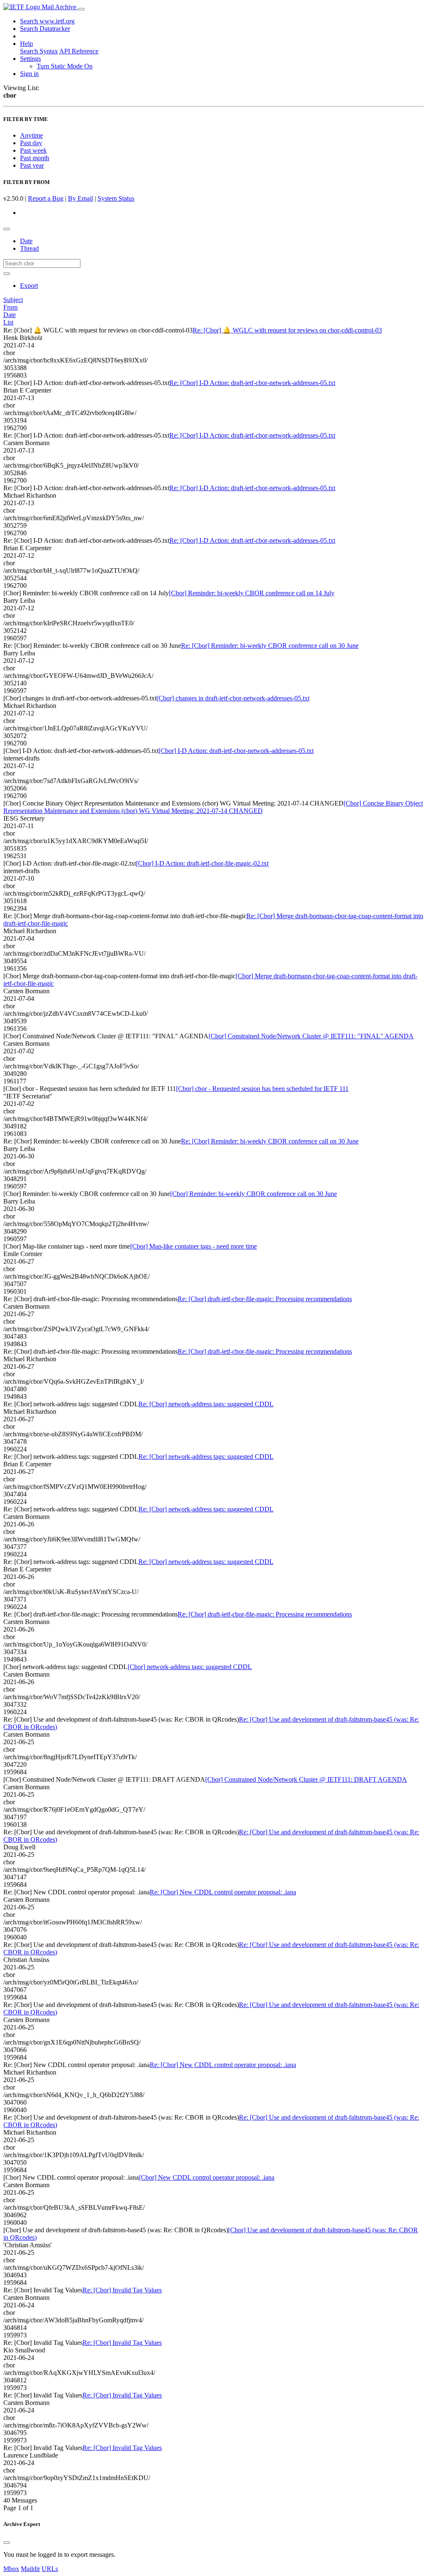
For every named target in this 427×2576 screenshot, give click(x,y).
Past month (35, 158)
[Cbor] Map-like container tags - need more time (193, 1246)
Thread (29, 248)
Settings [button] (30, 59)
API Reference (79, 51)
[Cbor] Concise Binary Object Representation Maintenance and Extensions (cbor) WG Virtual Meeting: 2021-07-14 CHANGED (213, 807)
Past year (32, 165)
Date (26, 241)
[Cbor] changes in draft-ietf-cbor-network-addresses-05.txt (233, 698)
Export (29, 286)
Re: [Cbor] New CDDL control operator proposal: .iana (223, 1892)
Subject (13, 300)
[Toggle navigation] (81, 9)
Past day (31, 143)
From (10, 307)
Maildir (30, 2569)
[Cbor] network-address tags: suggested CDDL (190, 1667)
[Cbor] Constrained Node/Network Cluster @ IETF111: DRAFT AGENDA (306, 1779)
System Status (116, 198)
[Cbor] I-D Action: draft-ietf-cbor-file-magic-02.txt (202, 863)
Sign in (29, 74)
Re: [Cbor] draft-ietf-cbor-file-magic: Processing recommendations (265, 1299)
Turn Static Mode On (65, 66)
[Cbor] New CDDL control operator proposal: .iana (207, 2177)
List (8, 322)
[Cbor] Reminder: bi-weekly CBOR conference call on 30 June (254, 1194)
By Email (80, 198)
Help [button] (26, 44)
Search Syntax (39, 51)
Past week (33, 150)
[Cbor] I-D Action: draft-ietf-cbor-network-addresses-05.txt (236, 751)
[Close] (7, 2543)
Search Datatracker (45, 29)
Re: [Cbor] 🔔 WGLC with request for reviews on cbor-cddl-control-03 (287, 330)
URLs (50, 2569)
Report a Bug (46, 198)
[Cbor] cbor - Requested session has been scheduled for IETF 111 (262, 1089)
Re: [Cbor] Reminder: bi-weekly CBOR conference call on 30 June (270, 646)
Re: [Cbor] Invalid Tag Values (122, 2290)
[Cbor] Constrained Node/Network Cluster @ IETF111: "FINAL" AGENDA (311, 1036)
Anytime (31, 135)
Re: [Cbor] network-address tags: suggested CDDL (206, 1404)
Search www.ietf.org (47, 21)
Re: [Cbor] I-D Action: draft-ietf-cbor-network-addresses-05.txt (252, 383)
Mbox (11, 2569)
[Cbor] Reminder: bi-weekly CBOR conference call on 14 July (252, 593)
